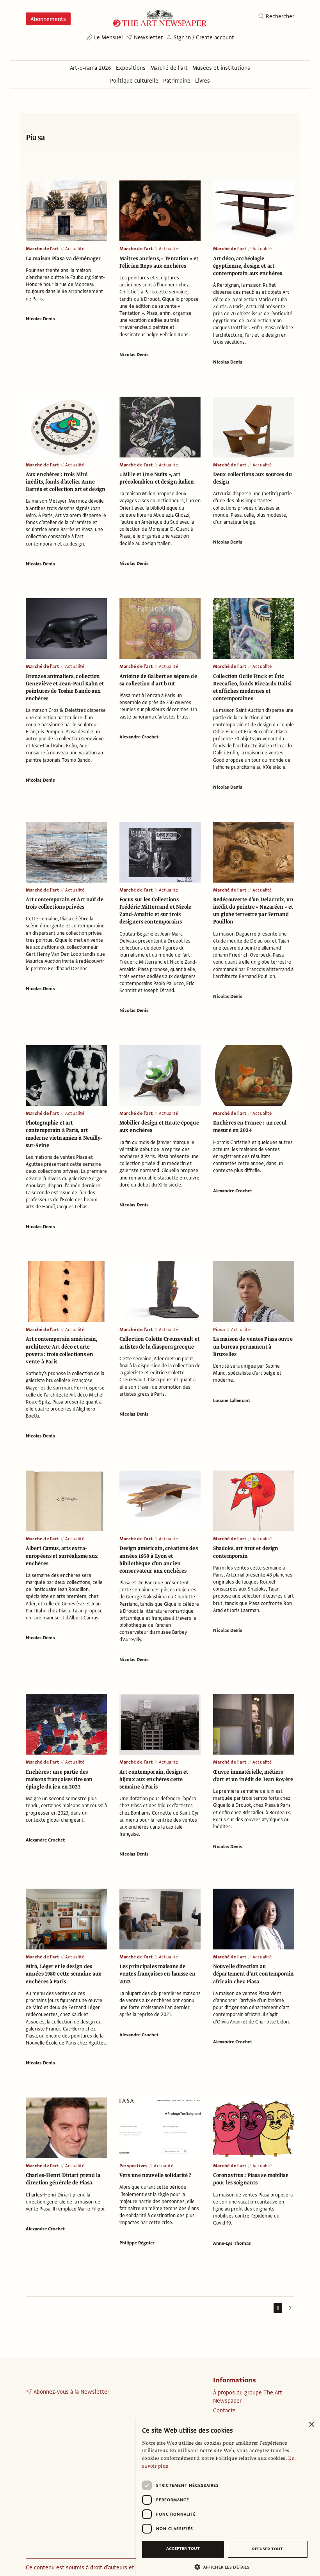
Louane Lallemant (232, 1400)
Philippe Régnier (137, 2243)
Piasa (219, 1329)
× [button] (311, 2425)
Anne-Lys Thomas (232, 2243)
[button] (225, 2567)
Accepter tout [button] (183, 2549)
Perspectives (133, 2166)
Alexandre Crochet (139, 737)
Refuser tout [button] (268, 2549)
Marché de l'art (42, 249)
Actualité (75, 249)
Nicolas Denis (40, 319)
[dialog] (228, 2496)
